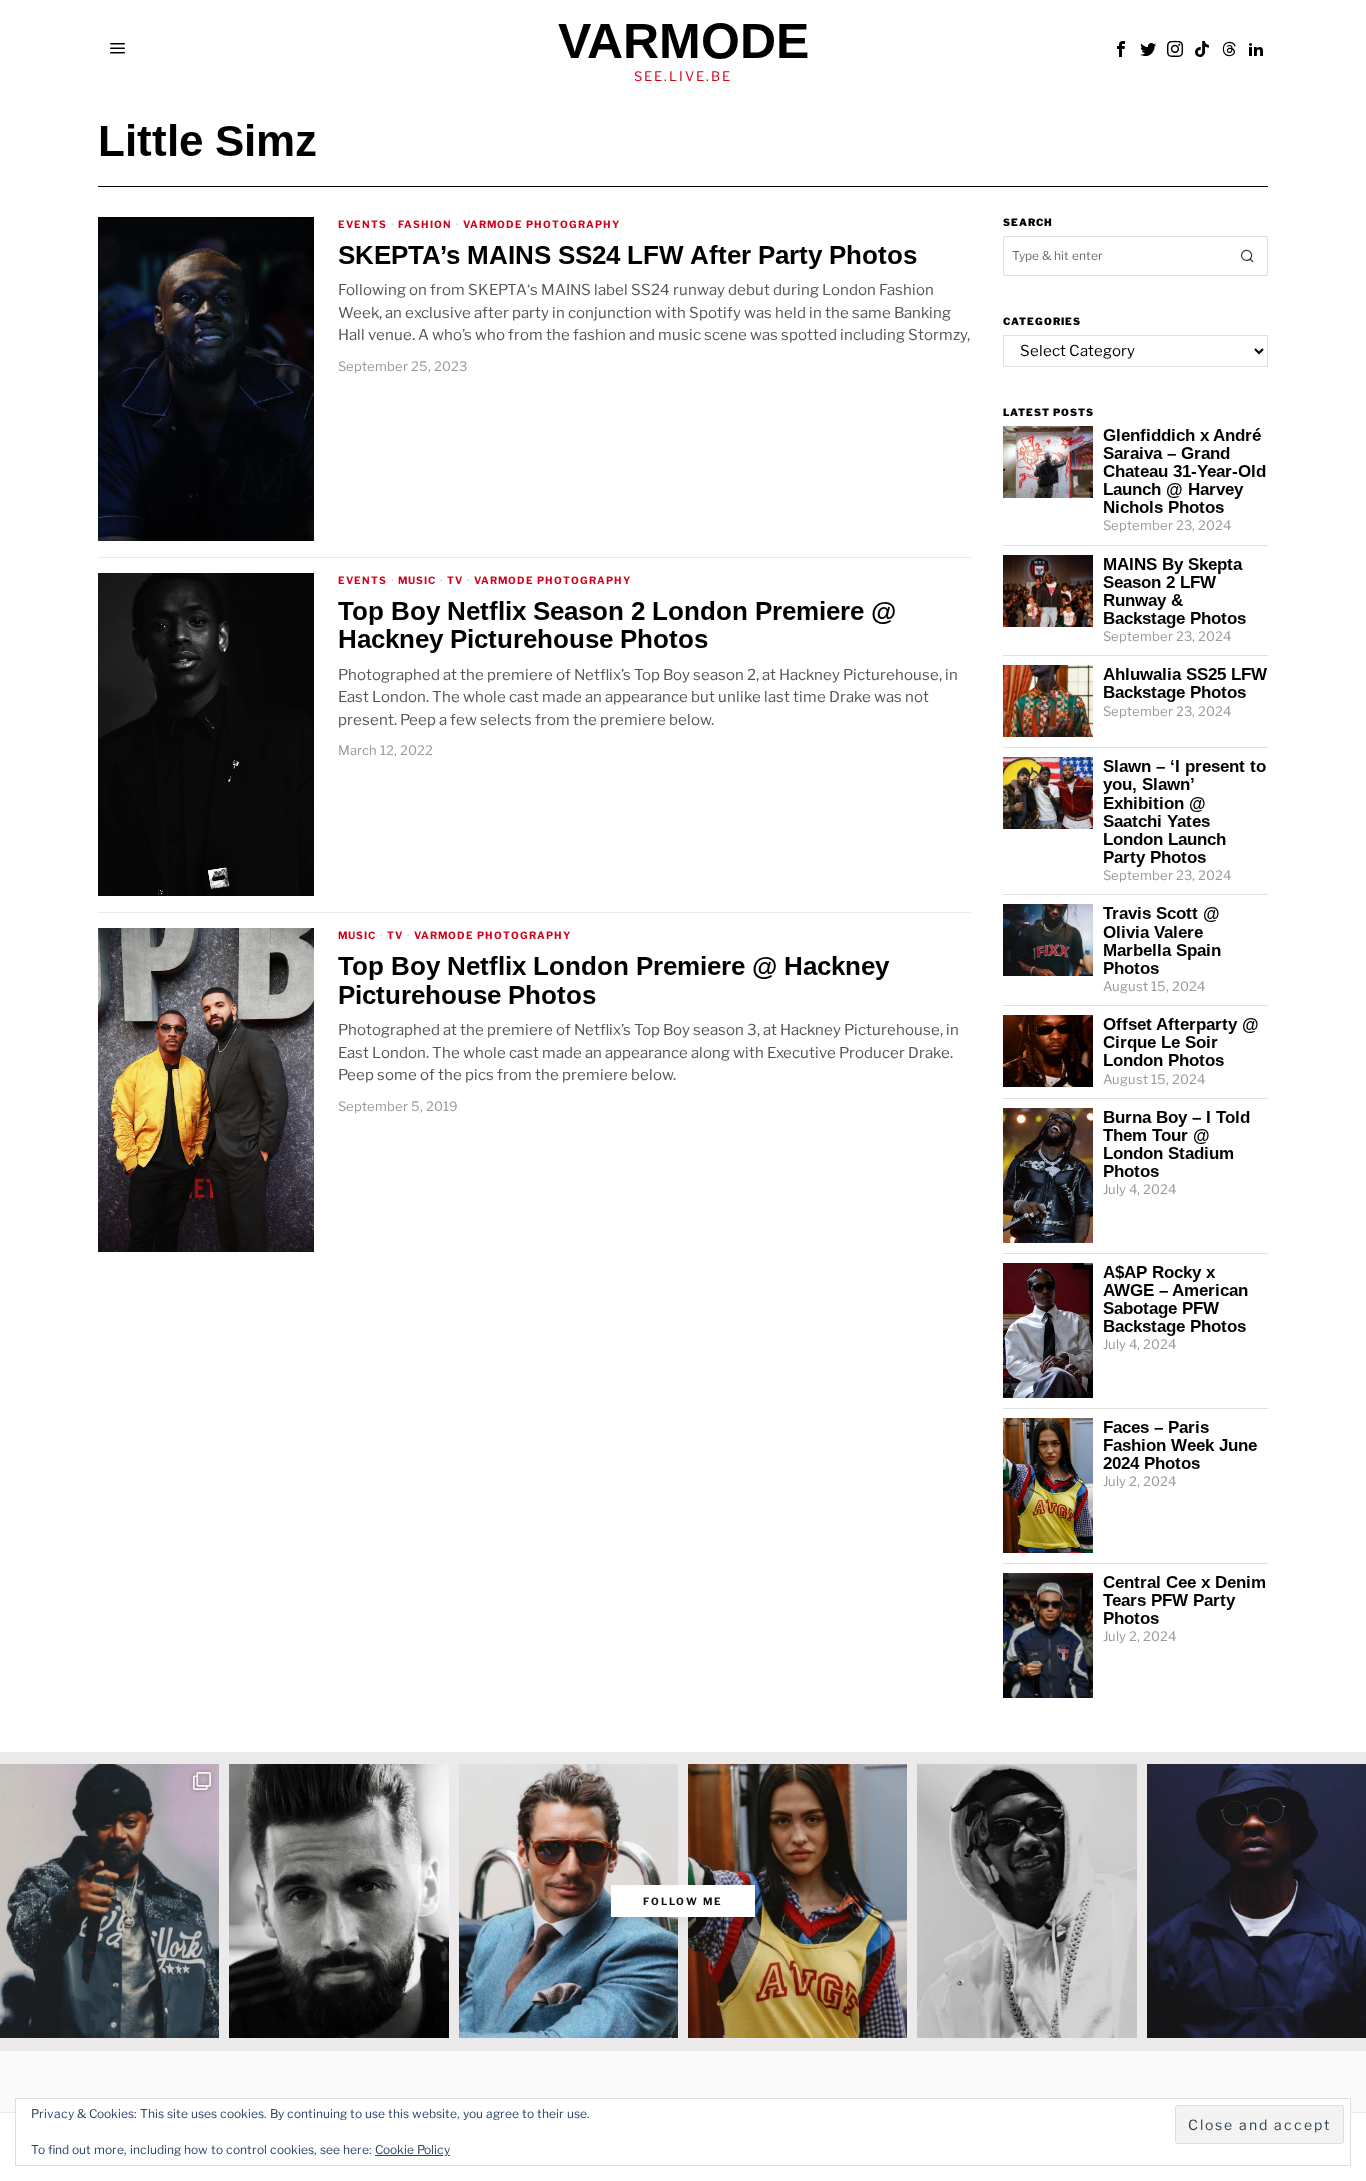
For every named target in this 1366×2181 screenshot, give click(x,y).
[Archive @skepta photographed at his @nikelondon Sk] (1256, 1901)
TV (455, 580)
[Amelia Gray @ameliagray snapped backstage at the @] (797, 1901)
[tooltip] (1121, 49)
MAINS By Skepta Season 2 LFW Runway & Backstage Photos (1174, 591)
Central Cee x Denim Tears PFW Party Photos (1184, 1600)
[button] (1248, 256)
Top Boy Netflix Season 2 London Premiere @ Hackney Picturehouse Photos (617, 625)
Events (362, 224)
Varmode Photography (541, 224)
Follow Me (683, 1901)
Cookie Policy (412, 2149)
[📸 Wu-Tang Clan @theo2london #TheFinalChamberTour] (109, 1901)
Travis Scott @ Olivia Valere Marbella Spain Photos (1162, 940)
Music (417, 580)
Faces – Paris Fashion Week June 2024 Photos (1180, 1445)
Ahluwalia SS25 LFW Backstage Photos (1185, 683)
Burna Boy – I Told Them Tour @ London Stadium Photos (1176, 1144)
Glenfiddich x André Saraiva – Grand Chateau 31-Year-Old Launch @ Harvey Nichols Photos (1184, 471)
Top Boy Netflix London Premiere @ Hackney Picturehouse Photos (613, 980)
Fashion (425, 224)
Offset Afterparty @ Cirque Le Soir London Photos (1181, 1042)
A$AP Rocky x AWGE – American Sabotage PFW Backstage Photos (1175, 1299)
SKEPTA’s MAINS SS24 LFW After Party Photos (627, 255)
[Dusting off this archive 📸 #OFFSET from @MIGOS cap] (1026, 1901)
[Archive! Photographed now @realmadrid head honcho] (338, 1901)
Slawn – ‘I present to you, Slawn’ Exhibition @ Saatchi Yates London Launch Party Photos (1184, 811)
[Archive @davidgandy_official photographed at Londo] (568, 1901)
